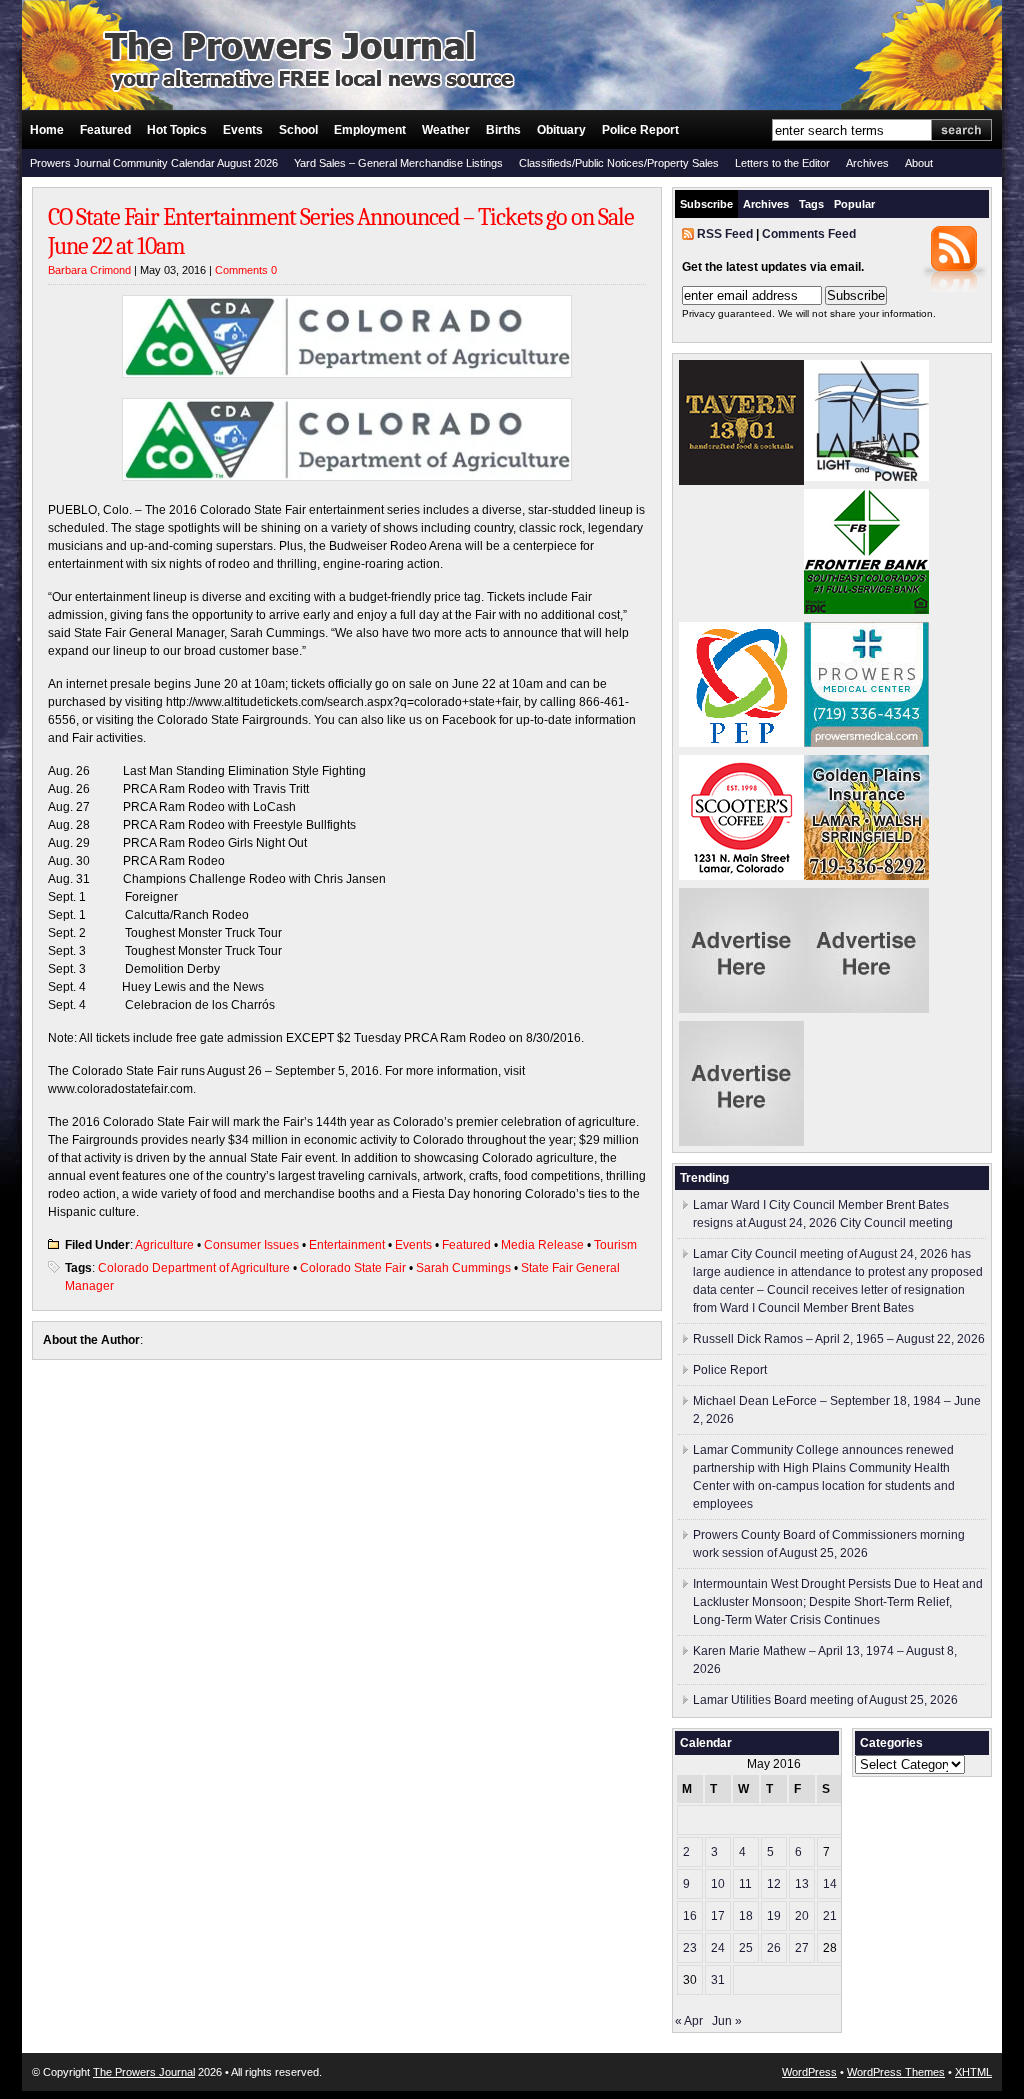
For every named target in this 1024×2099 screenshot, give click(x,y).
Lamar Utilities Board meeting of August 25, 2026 (825, 1700)
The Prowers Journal (144, 2072)
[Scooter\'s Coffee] (741, 876)
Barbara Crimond (89, 270)
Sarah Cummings (463, 1268)
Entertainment (347, 1245)
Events (243, 130)
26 (774, 1948)
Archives (867, 163)
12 (774, 1884)
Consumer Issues (251, 1245)
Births (503, 130)
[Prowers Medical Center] (866, 743)
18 (746, 1916)
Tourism (615, 1245)
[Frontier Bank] (866, 610)
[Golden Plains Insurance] (866, 876)
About (919, 163)
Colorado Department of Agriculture (194, 1268)
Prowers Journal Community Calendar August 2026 (154, 163)
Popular (854, 204)
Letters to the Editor (782, 163)
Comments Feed (809, 234)
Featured (105, 130)
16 (690, 1916)
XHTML (973, 2072)
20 (802, 1916)
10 (718, 1884)
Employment (370, 130)
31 (718, 1980)
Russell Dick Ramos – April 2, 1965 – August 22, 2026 (839, 1339)
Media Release (542, 1245)
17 (718, 1916)
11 (745, 1884)
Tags (811, 204)
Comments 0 (246, 270)
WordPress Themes (896, 2072)
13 (802, 1884)
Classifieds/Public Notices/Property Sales (619, 163)
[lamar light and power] (866, 477)
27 (802, 1948)
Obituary (561, 130)
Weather (446, 130)
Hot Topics (177, 130)
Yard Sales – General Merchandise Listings (398, 163)
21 (830, 1916)
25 (746, 1948)
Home (47, 130)
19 (774, 1916)
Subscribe (706, 204)
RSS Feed (725, 234)
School (298, 130)
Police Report (640, 130)
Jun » (727, 2021)
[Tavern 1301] (741, 481)
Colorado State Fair (353, 1268)
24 (718, 1948)
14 (830, 1884)
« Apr (689, 2021)
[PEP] (741, 743)
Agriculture (164, 1245)
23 (690, 1948)
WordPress (809, 2072)
